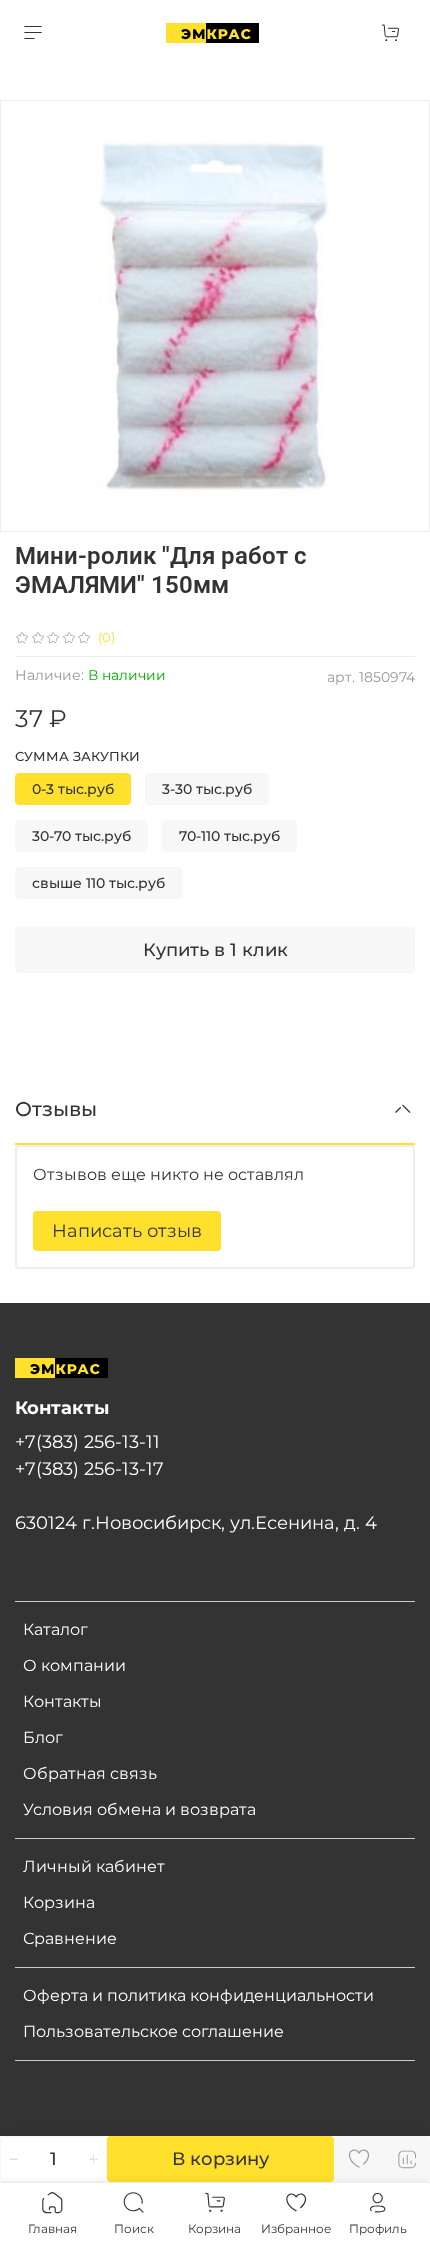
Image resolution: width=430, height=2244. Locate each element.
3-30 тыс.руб (207, 789)
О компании (74, 1665)
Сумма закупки (77, 756)
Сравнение (70, 1938)
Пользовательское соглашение (153, 2031)
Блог (43, 1737)
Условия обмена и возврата (139, 1809)
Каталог (55, 1629)
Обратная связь (90, 1773)
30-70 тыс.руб (81, 836)
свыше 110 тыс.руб (98, 883)
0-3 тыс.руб (73, 789)
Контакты (62, 1701)
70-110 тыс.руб (229, 836)
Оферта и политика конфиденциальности (198, 1995)
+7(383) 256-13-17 (89, 1468)
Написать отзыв (127, 1231)
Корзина (59, 1902)
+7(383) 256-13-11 (87, 1441)
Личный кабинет (94, 1866)
